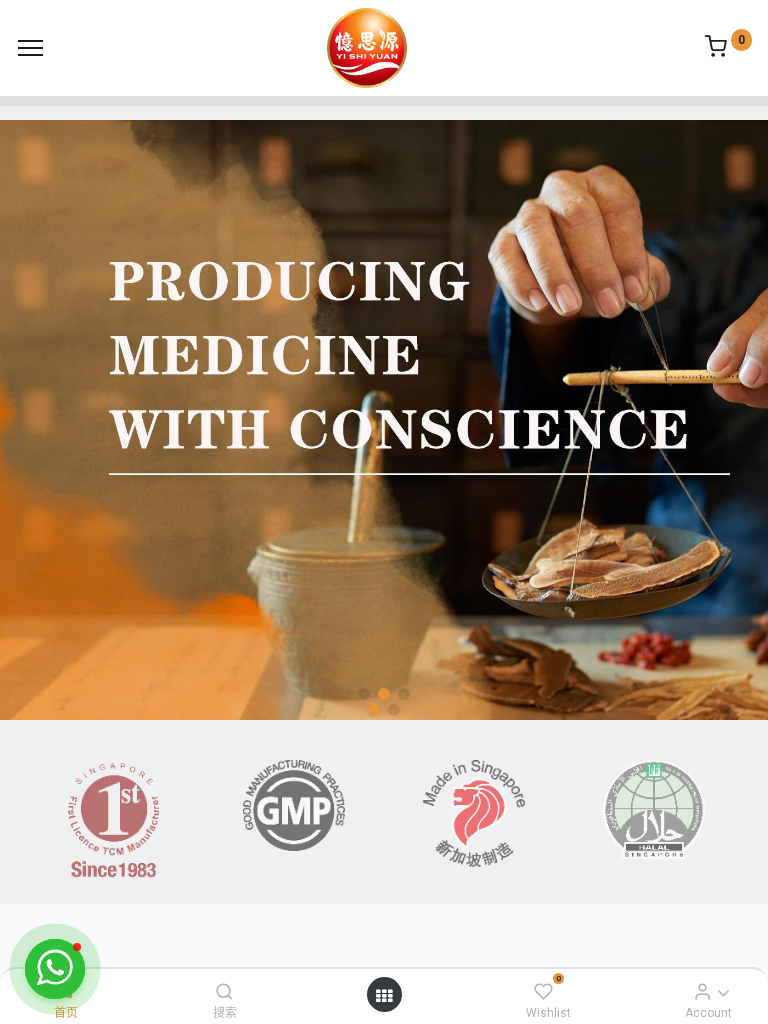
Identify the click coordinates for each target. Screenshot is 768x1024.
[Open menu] (384, 995)
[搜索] (224, 991)
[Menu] (30, 48)
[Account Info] (702, 991)
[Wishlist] (543, 991)
